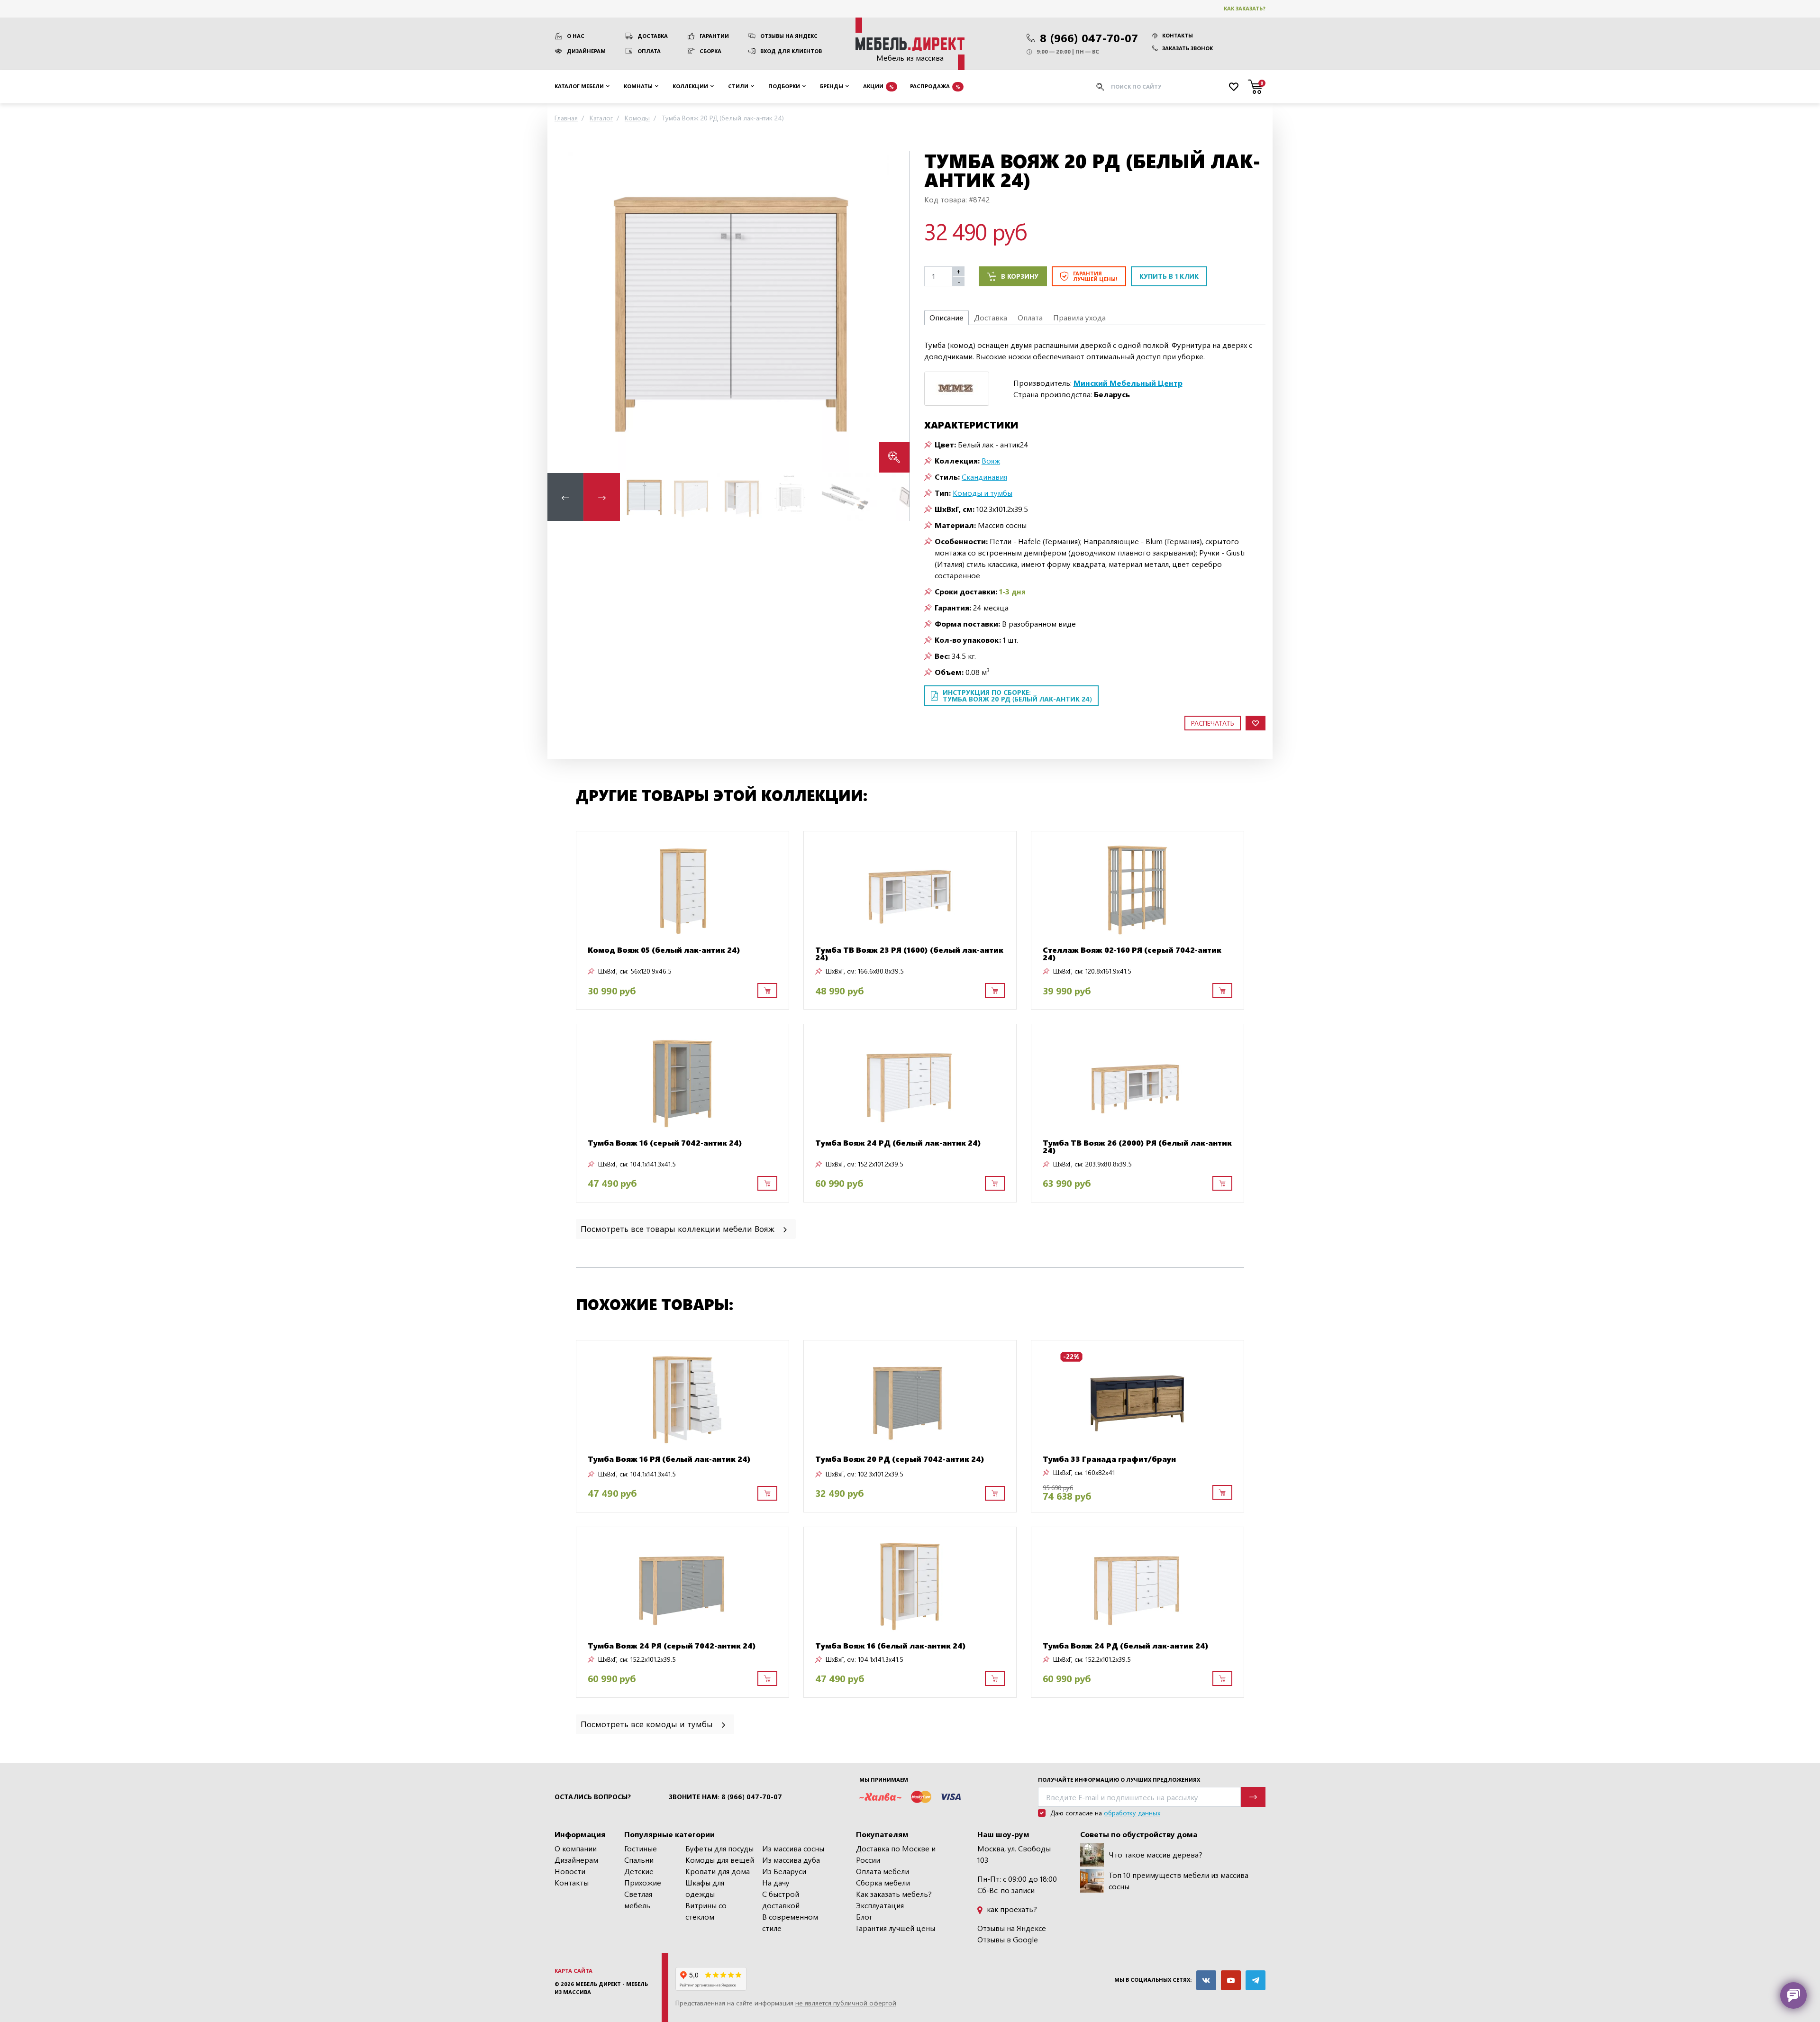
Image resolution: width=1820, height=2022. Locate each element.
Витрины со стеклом (706, 1911)
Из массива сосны (793, 1848)
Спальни (639, 1860)
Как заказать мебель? (894, 1894)
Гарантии (714, 36)
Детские (639, 1871)
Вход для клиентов (791, 51)
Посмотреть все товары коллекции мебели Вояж (679, 1228)
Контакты (1178, 35)
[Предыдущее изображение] (562, 312)
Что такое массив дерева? (1156, 1854)
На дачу (776, 1882)
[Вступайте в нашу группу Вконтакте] (1206, 1980)
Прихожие (643, 1882)
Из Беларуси (784, 1871)
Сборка (710, 51)
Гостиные (641, 1848)
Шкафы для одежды (705, 1888)
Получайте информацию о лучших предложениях (1119, 1780)
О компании (576, 1848)
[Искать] (1100, 87)
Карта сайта (573, 1971)
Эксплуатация (880, 1905)
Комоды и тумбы (983, 493)
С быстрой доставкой (781, 1899)
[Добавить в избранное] (1256, 723)
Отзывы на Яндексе (1012, 1928)
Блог (864, 1917)
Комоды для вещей (720, 1860)
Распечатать (1213, 723)
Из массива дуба (791, 1860)
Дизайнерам (586, 51)
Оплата (649, 51)
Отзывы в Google (1008, 1939)
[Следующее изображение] (895, 312)
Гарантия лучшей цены (896, 1928)
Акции (878, 86)
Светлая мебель (638, 1899)
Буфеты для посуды (719, 1848)
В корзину (1020, 276)
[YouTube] (1231, 1980)
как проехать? (1011, 1909)
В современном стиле (790, 1922)
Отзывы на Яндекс (789, 36)
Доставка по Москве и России (896, 1854)
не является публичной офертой (846, 2003)
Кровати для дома (718, 1871)
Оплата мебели (883, 1871)
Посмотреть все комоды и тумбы (648, 1724)
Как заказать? (1245, 8)
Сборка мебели (883, 1882)
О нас (576, 36)
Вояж (991, 460)
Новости (570, 1871)
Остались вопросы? (593, 1797)
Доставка (653, 36)
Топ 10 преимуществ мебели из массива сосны (1178, 1881)
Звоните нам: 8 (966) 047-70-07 (725, 1797)
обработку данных (1132, 1813)
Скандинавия (984, 477)
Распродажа (935, 86)
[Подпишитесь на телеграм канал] (1256, 1980)
